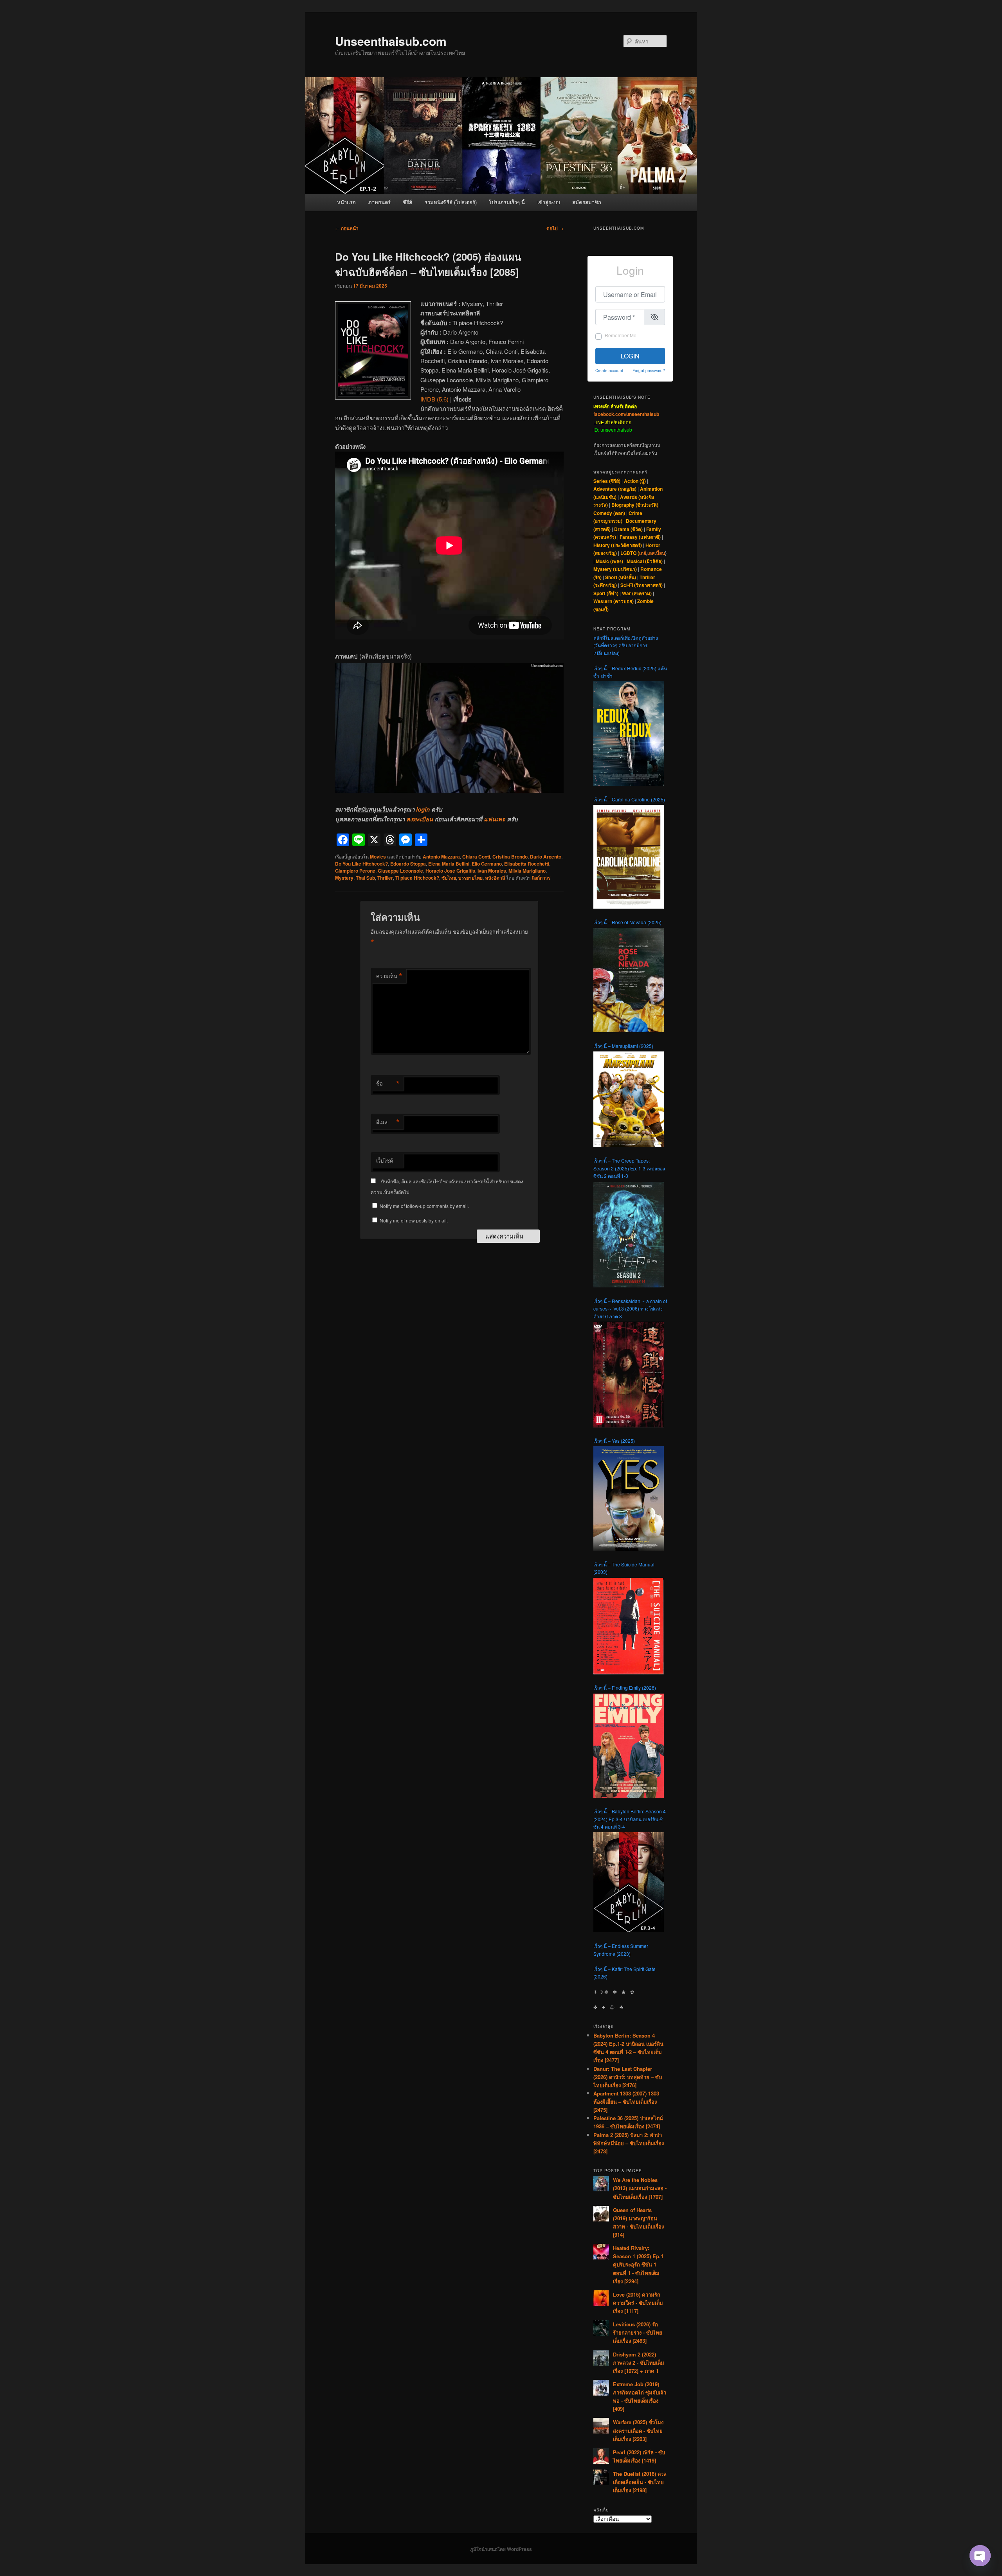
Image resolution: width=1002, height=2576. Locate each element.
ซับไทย (449, 878)
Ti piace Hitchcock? (417, 878)
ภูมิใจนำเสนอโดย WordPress (501, 2549)
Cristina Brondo (510, 857)
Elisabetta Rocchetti (527, 864)
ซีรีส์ (407, 202)
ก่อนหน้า (347, 228)
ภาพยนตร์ (379, 202)
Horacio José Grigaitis (450, 871)
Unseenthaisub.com (391, 41)
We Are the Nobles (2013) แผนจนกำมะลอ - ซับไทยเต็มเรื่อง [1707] (640, 2188)
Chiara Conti (476, 857)
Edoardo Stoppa (408, 864)
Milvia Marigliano (527, 871)
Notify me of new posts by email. (414, 1220)
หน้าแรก (346, 202)
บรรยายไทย (470, 878)
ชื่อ (388, 1084)
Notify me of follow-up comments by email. (424, 1206)
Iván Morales (492, 871)
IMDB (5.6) (434, 399)
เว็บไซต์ (385, 1160)
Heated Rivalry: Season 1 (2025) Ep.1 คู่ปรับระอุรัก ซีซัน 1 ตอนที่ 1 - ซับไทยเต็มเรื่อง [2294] (638, 2265)
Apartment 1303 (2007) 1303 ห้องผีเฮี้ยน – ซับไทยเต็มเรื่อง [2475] (626, 2102)
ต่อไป (555, 228)
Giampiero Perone (355, 871)
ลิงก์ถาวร (541, 878)
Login (630, 356)
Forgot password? (649, 370)
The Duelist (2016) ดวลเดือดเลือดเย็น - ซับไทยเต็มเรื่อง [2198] (640, 2482)
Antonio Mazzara (441, 857)
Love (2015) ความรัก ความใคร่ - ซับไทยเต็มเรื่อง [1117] (638, 2303)
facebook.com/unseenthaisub (626, 414)
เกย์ (643, 553)
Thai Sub (365, 878)
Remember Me (621, 335)
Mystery (344, 878)
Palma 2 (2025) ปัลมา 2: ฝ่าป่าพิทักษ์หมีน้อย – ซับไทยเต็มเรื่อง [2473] (629, 2143)
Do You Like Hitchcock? (361, 864)
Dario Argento (546, 857)
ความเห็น (389, 976)
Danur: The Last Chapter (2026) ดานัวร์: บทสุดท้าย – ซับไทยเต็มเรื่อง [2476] (628, 2077)
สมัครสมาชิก (587, 202)
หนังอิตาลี (495, 878)
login (423, 809)
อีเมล (388, 1122)
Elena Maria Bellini (449, 864)
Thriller (385, 878)
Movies (378, 857)
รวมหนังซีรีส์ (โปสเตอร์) (451, 202)
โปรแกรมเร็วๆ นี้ (507, 202)
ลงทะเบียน (420, 819)
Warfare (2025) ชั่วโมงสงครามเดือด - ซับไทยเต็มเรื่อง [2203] (638, 2430)
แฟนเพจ (495, 819)
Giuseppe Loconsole (400, 871)
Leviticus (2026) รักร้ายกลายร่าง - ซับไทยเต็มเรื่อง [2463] (638, 2332)
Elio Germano (487, 864)
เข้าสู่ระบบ (549, 202)
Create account (609, 370)
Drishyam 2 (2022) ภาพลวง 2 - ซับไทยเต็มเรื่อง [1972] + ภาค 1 (639, 2363)
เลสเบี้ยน (656, 553)
